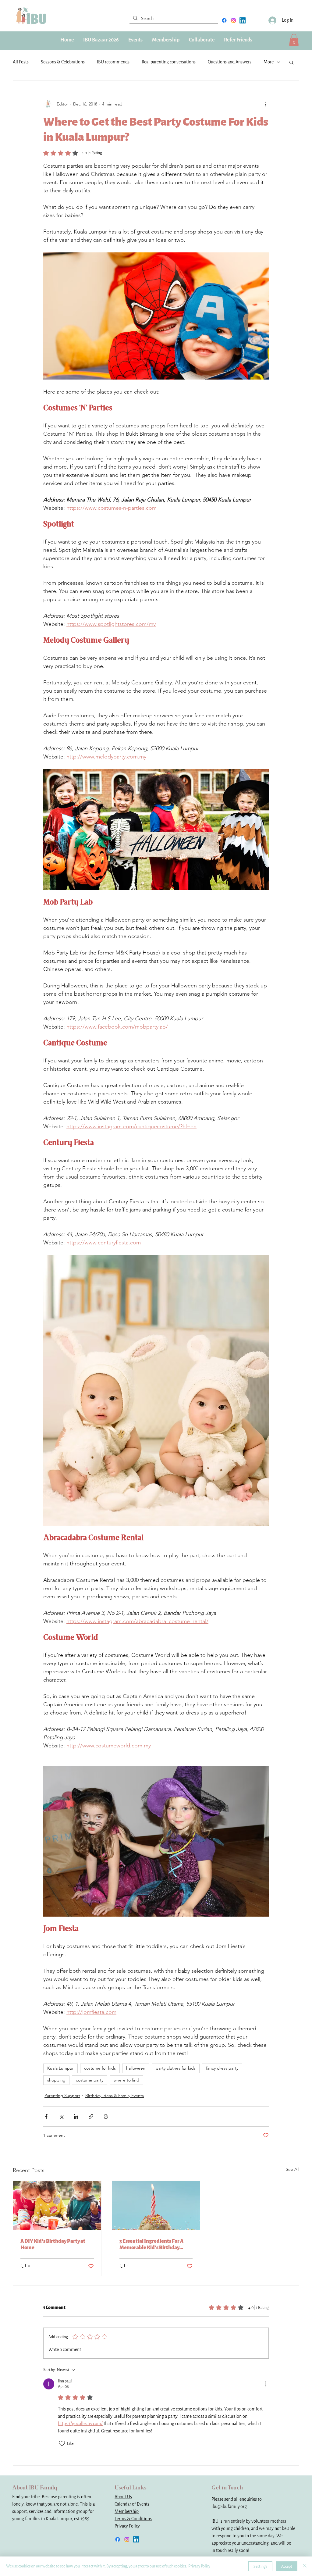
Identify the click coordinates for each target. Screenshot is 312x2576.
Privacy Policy (127, 2526)
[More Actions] (265, 2384)
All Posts (21, 62)
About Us (123, 2497)
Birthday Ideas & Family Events (115, 2096)
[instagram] (233, 20)
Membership (127, 2512)
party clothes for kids (176, 2068)
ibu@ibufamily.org (229, 2507)
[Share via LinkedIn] (76, 2116)
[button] (166, 40)
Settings (260, 2566)
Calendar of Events (132, 2504)
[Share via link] (91, 2116)
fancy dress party (222, 2068)
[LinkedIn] (243, 20)
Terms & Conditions (133, 2519)
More (269, 62)
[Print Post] (106, 2116)
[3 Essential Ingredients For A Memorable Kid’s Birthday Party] (156, 2206)
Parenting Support (62, 2096)
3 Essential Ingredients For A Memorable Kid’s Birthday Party (151, 2244)
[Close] (305, 2566)
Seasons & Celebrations (63, 62)
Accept (287, 2566)
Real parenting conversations (169, 62)
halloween (136, 2068)
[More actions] (265, 104)
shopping (56, 2080)
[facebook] (224, 20)
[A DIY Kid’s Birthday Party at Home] (57, 2206)
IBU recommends (113, 62)
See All (292, 2169)
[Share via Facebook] (46, 2116)
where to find (126, 2080)
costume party (90, 2080)
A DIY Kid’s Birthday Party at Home (53, 2244)
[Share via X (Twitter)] (61, 2116)
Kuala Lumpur (60, 2068)
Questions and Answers (230, 62)
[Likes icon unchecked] (62, 2443)
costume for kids (100, 2068)
